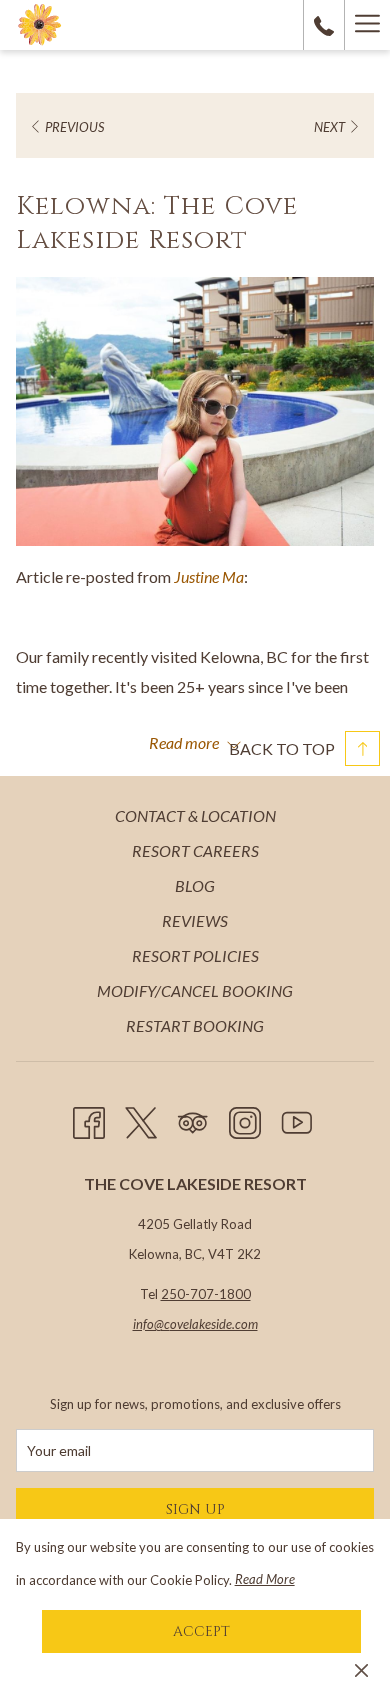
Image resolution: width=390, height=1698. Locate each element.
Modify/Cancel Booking (195, 990)
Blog (195, 885)
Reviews (195, 920)
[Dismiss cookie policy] (361, 1669)
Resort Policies (195, 955)
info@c (151, 1324)
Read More (265, 1579)
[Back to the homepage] (40, 25)
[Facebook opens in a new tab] (89, 1118)
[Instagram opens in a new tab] (245, 1118)
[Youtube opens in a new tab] (297, 1118)
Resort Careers (195, 850)
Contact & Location (195, 815)
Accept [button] (201, 1631)
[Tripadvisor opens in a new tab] (193, 1118)
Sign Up (195, 1509)
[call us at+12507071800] (324, 24)
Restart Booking (195, 1025)
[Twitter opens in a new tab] (141, 1118)
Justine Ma (209, 576)
